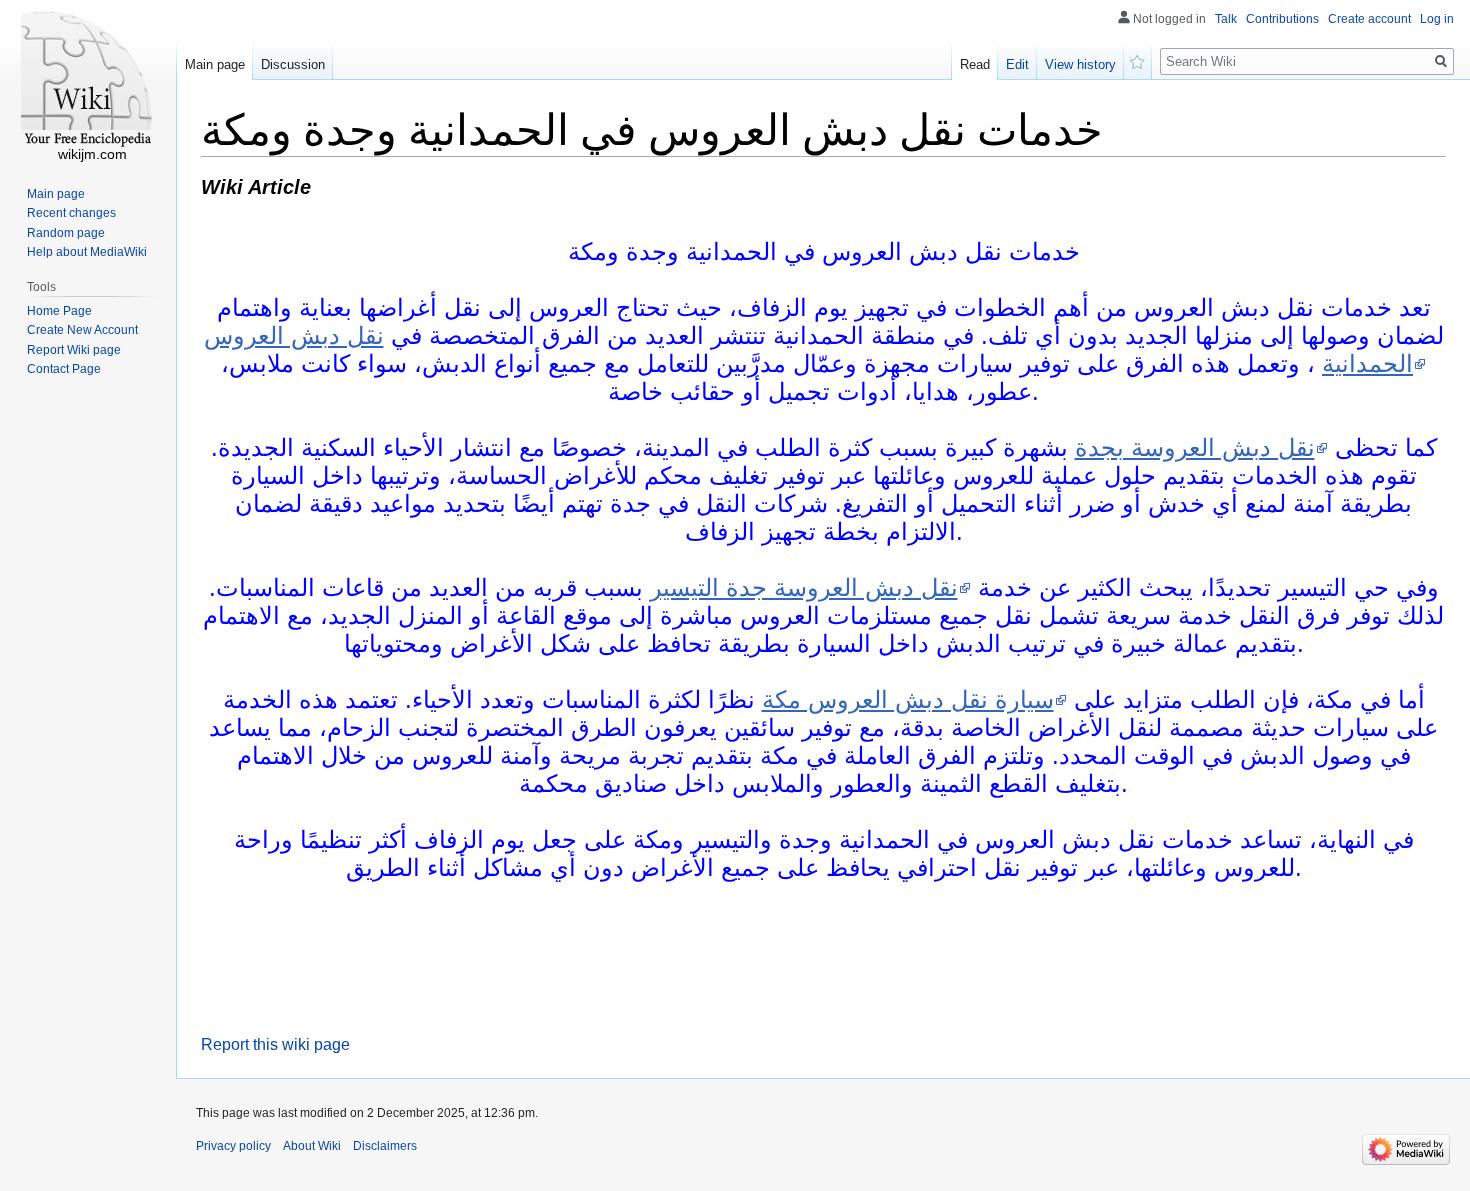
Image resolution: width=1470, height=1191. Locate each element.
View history (1080, 64)
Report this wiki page (275, 1044)
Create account (1369, 19)
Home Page (59, 311)
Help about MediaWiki (87, 252)
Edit (1017, 64)
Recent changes (71, 213)
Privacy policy (233, 1146)
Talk (1226, 19)
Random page (66, 233)
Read (975, 64)
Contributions (1282, 19)
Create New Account (82, 330)
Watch (1138, 60)
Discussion (293, 64)
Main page (215, 64)
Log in (1437, 19)
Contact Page (64, 369)
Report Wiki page (74, 350)
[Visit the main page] (88, 80)
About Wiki (312, 1146)
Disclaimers (385, 1146)
